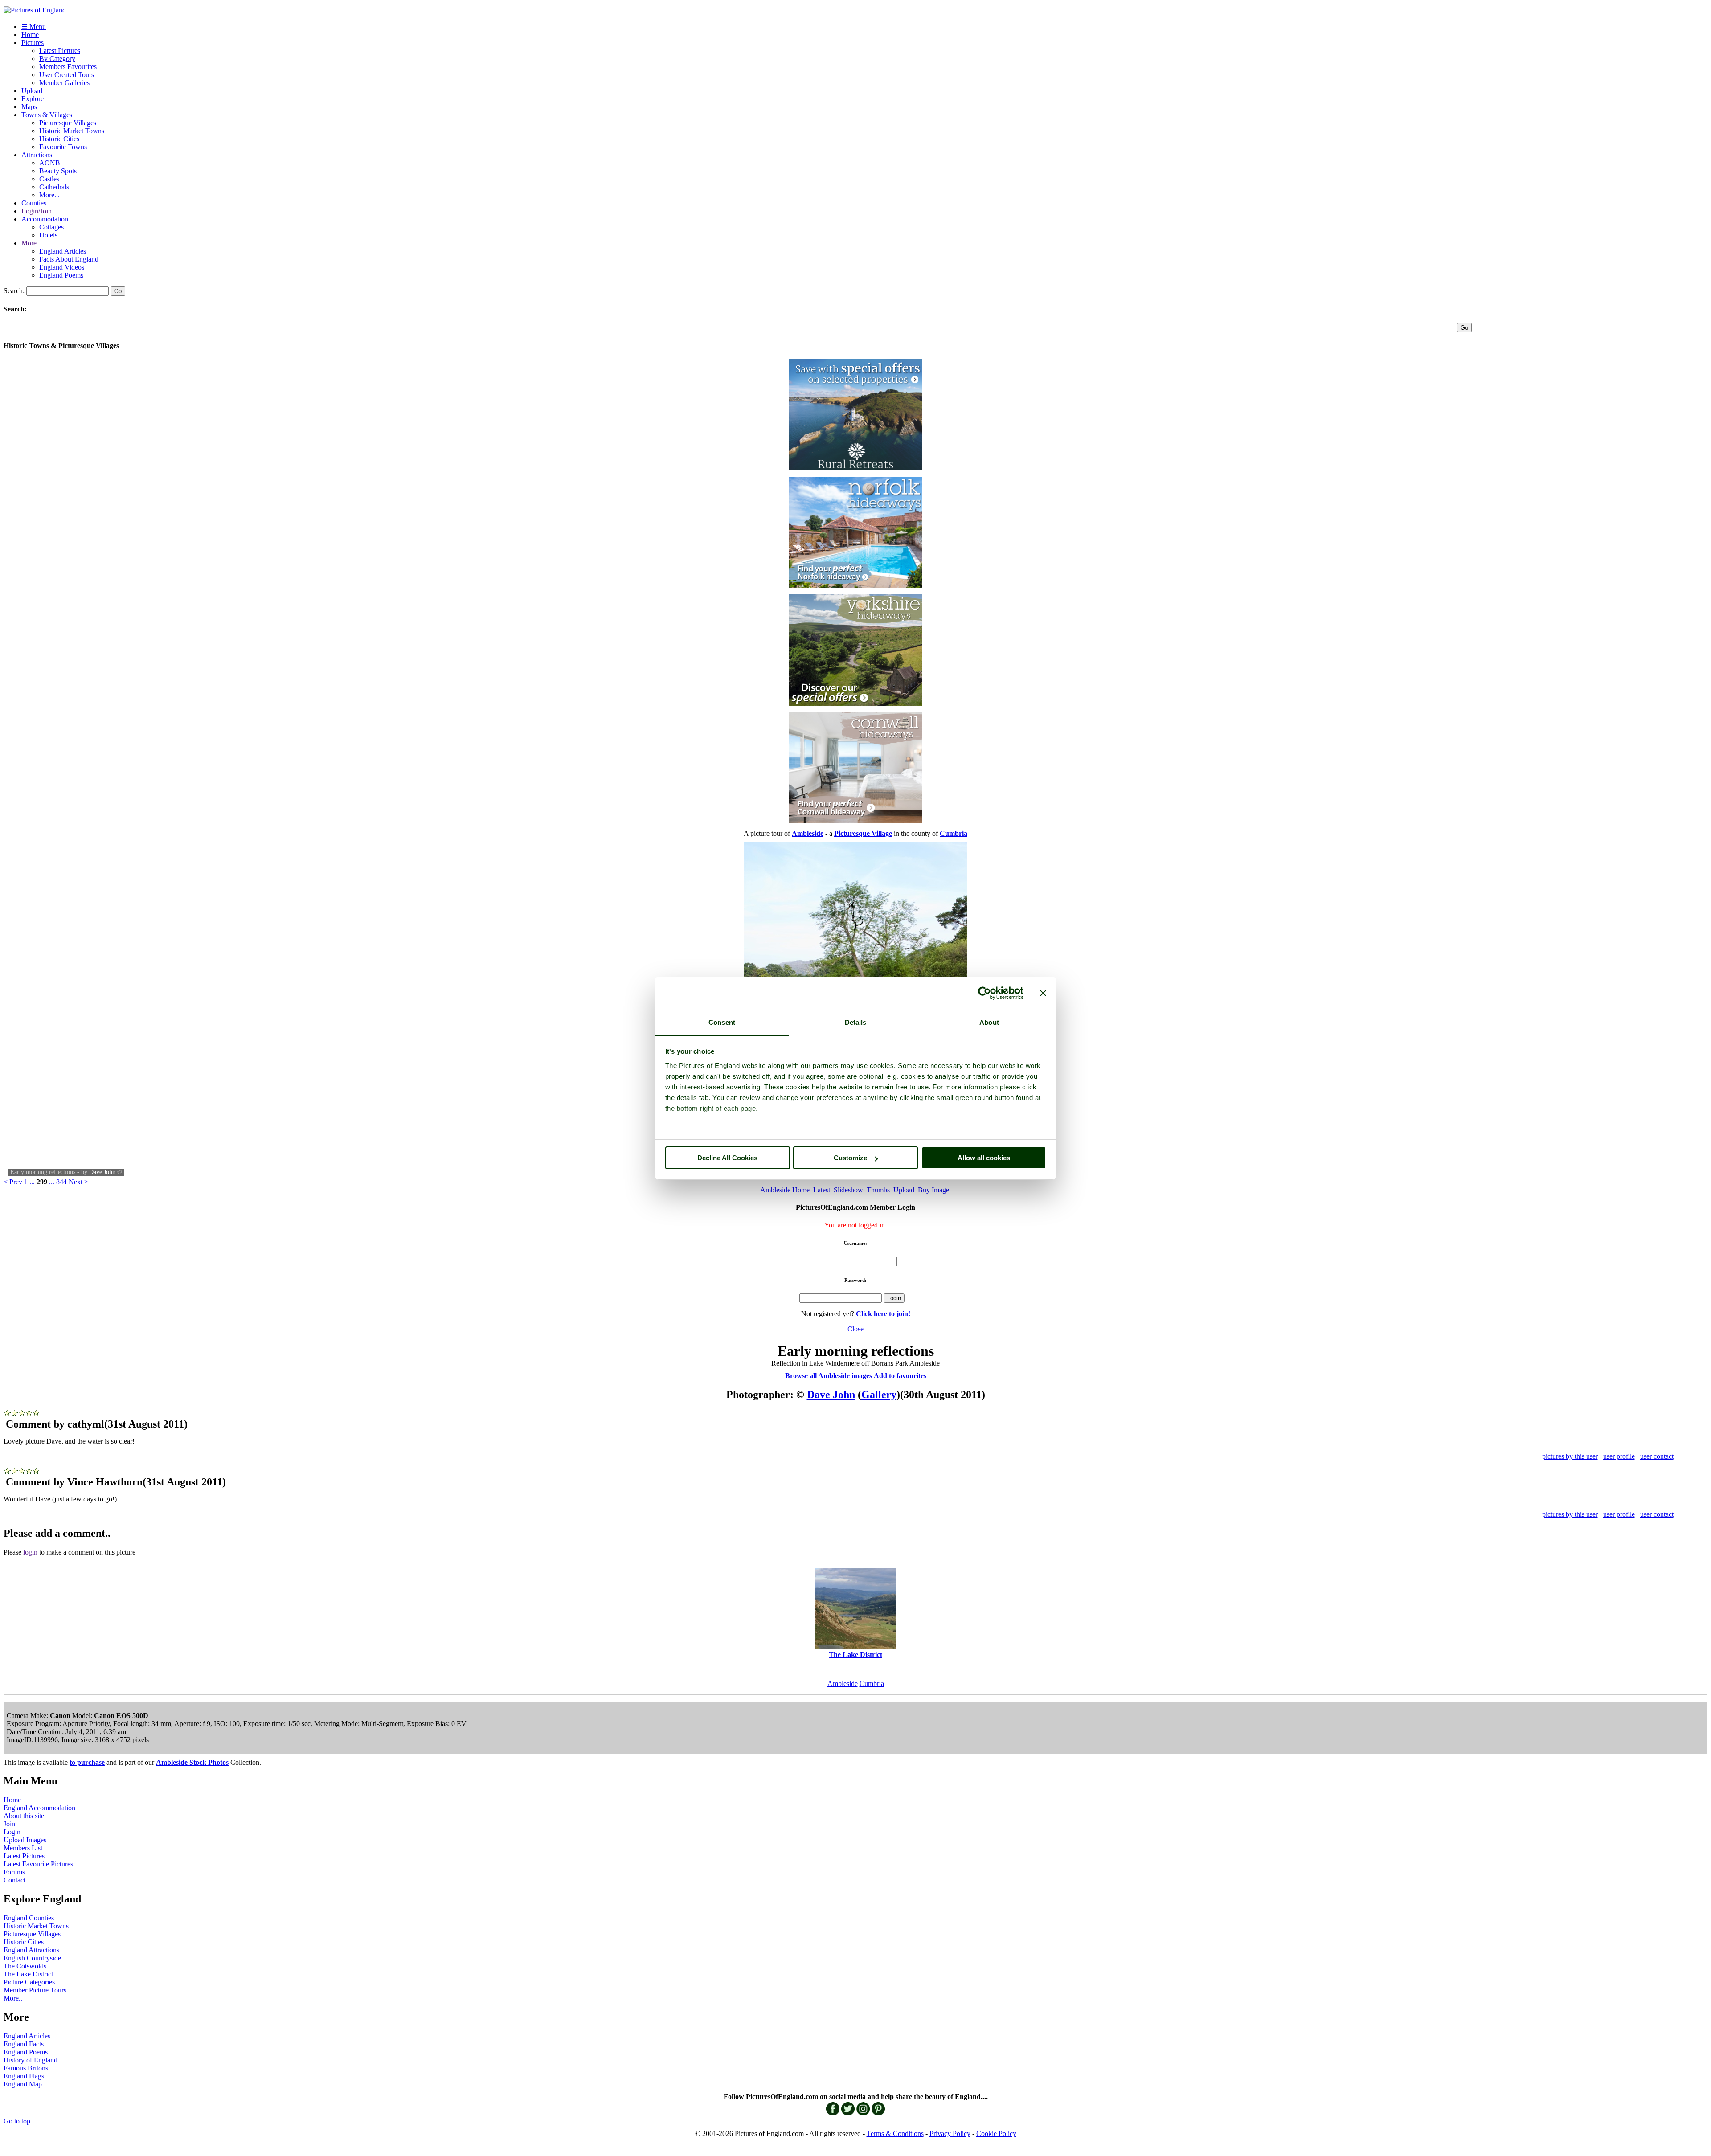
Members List (23, 1848)
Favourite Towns (63, 147)
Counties (34, 203)
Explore (33, 99)
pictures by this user (1570, 1456)
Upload (32, 91)
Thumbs (878, 1190)
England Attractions (31, 1950)
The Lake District (28, 1974)
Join (9, 1824)
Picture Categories (29, 1982)
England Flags (24, 2076)
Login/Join (37, 211)
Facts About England (69, 259)
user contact (1657, 1456)
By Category (57, 59)
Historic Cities (59, 139)
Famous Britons (26, 2068)
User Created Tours (67, 75)
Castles (49, 179)
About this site (24, 1816)
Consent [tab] (722, 1022)
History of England (31, 2060)
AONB (50, 163)
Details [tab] (856, 1022)
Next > (78, 1182)
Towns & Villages (47, 115)
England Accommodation (39, 1808)
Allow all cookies (984, 1158)
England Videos (62, 267)
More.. (31, 243)
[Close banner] (1043, 993)
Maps (29, 107)
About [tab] (989, 1022)
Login (12, 1832)
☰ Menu (34, 27)
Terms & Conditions (895, 2133)
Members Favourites (68, 67)
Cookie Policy (996, 2133)
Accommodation (45, 219)
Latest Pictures (60, 51)
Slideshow (848, 1190)
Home (30, 35)
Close (855, 1329)
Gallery (879, 1395)
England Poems (61, 275)
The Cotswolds (25, 1966)
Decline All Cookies (727, 1158)
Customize (850, 1158)
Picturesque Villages (68, 123)
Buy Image (933, 1190)
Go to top (17, 2121)
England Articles (63, 251)
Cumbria (872, 1683)
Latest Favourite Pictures (38, 1864)
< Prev (13, 1182)
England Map (23, 2084)
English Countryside (32, 1958)
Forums (14, 1872)
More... (49, 195)
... (32, 1182)
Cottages (51, 227)
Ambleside (843, 1683)
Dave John (102, 1172)
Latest (822, 1190)
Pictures (33, 43)
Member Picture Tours (35, 1990)
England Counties (29, 1918)
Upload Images (25, 1840)
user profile (1619, 1456)
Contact (14, 1880)
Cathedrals (54, 187)
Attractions (37, 155)
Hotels (48, 235)
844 (61, 1182)
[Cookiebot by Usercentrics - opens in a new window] (984, 993)
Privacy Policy (950, 2133)
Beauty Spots (58, 171)
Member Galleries (64, 83)
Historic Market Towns (72, 131)
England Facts (24, 2044)
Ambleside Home (785, 1190)
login (30, 1552)
